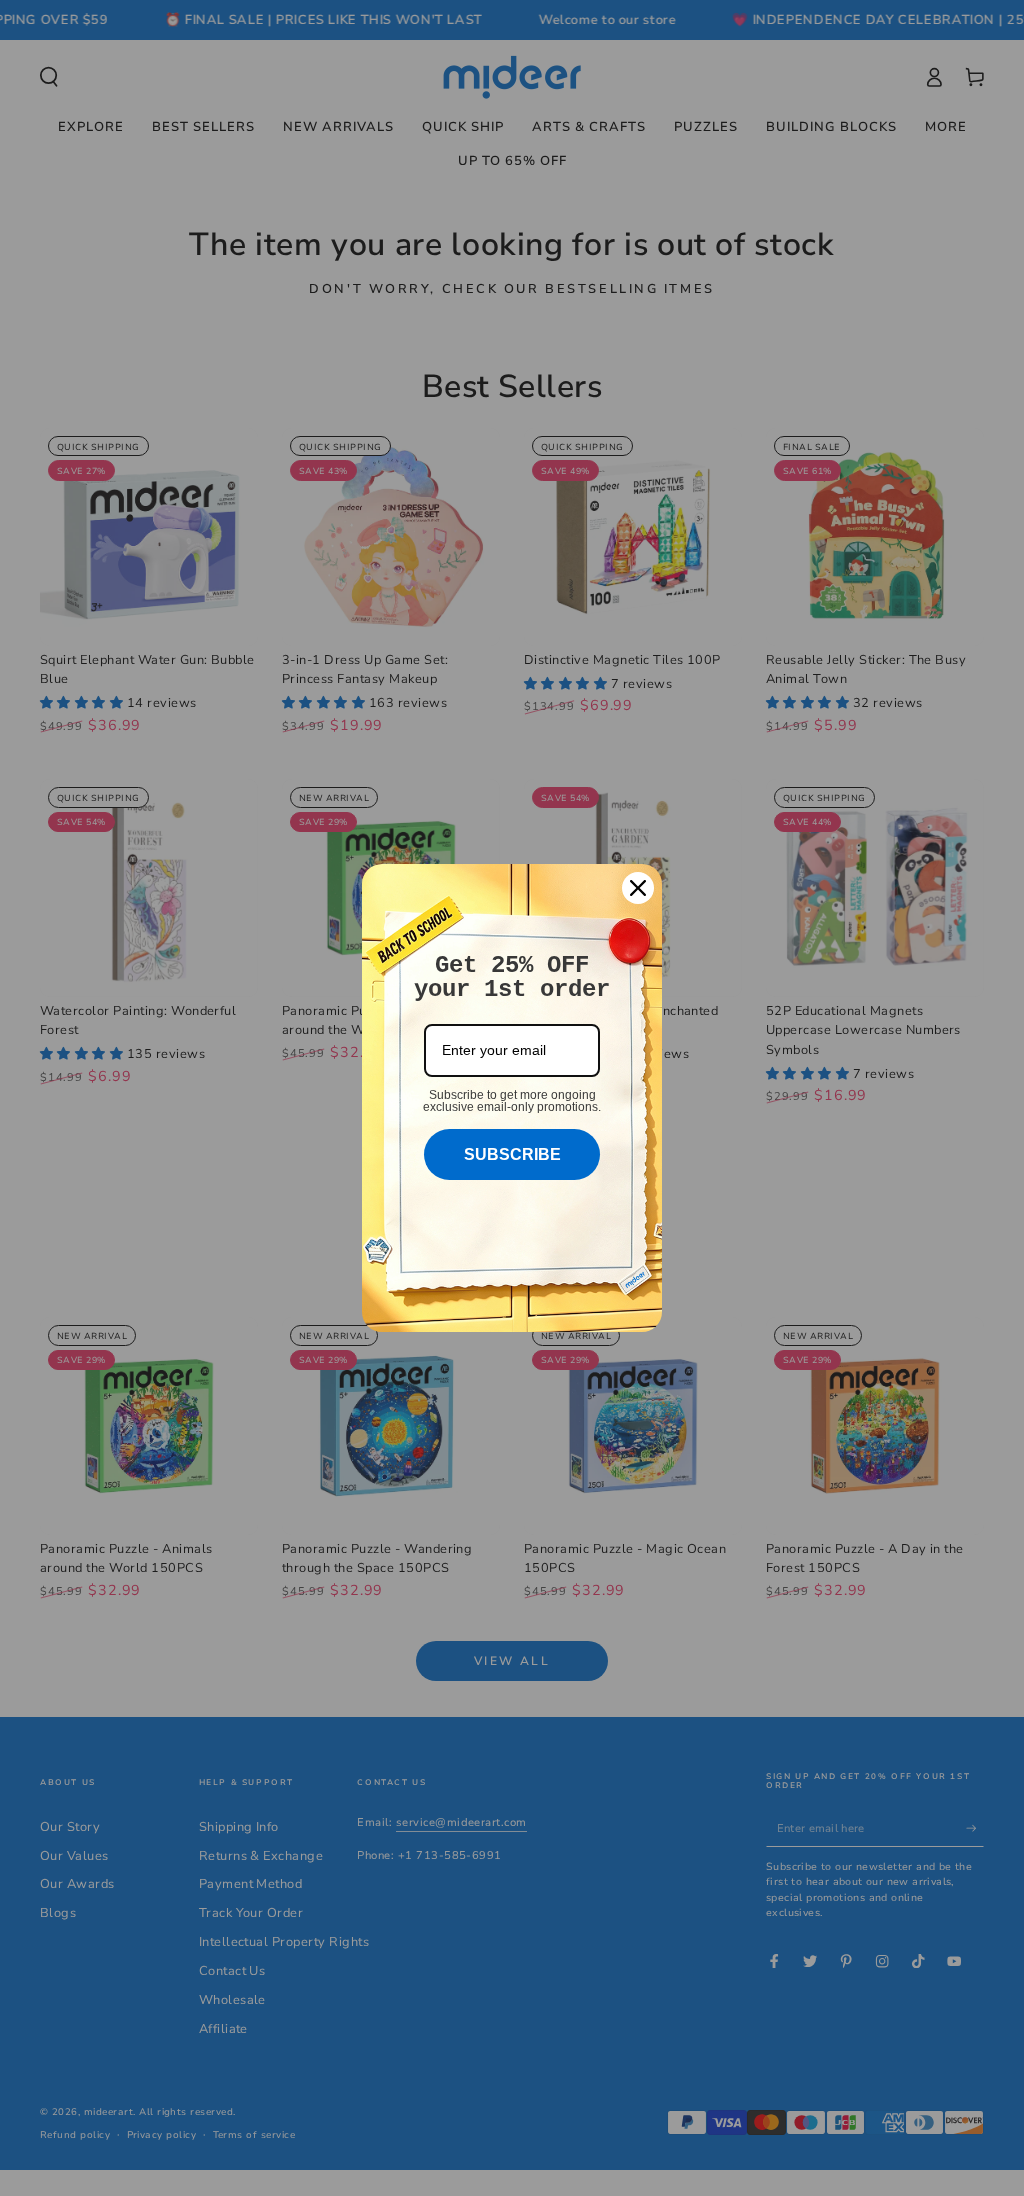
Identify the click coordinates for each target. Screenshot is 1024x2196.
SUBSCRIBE (512, 1154)
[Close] (638, 888)
